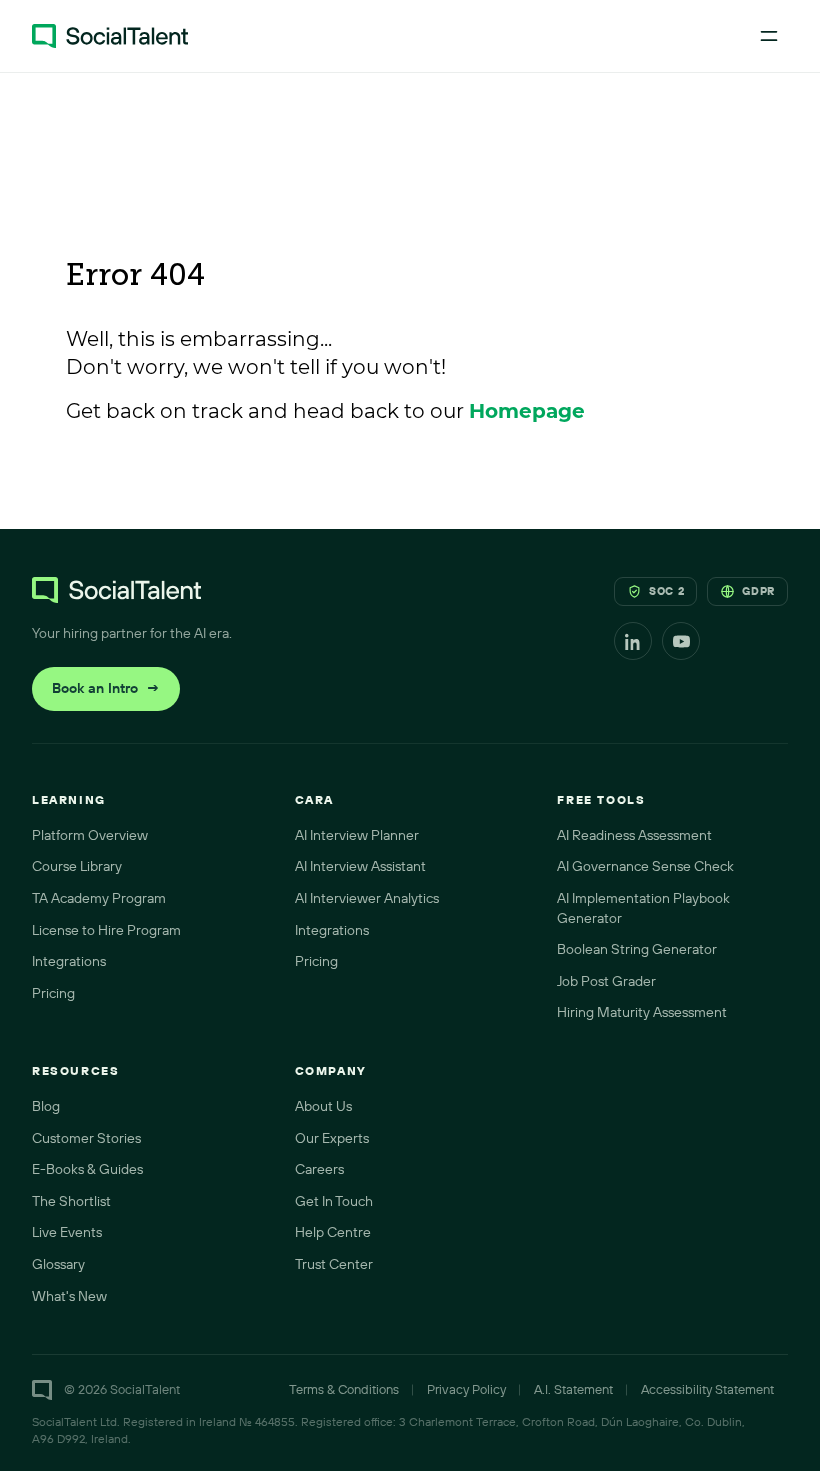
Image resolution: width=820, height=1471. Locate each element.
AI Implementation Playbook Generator (643, 908)
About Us (323, 1106)
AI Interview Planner (357, 835)
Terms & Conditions (344, 1389)
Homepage (527, 411)
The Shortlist (71, 1201)
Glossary (58, 1264)
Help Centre (333, 1232)
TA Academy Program (99, 898)
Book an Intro (106, 688)
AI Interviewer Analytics (367, 898)
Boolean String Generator (637, 949)
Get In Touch (334, 1201)
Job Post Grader (606, 981)
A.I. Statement (573, 1389)
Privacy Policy (466, 1389)
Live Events (67, 1232)
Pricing (53, 993)
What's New (69, 1296)
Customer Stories (86, 1138)
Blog (46, 1106)
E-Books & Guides (87, 1169)
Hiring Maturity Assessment (642, 1012)
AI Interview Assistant (360, 866)
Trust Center (334, 1264)
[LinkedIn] (633, 641)
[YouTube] (681, 641)
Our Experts (332, 1138)
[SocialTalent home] (110, 36)
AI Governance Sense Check (645, 866)
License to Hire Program (106, 930)
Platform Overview (90, 835)
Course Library (77, 866)
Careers (319, 1169)
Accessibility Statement (707, 1389)
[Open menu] (769, 36)
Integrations (69, 961)
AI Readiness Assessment (634, 835)
